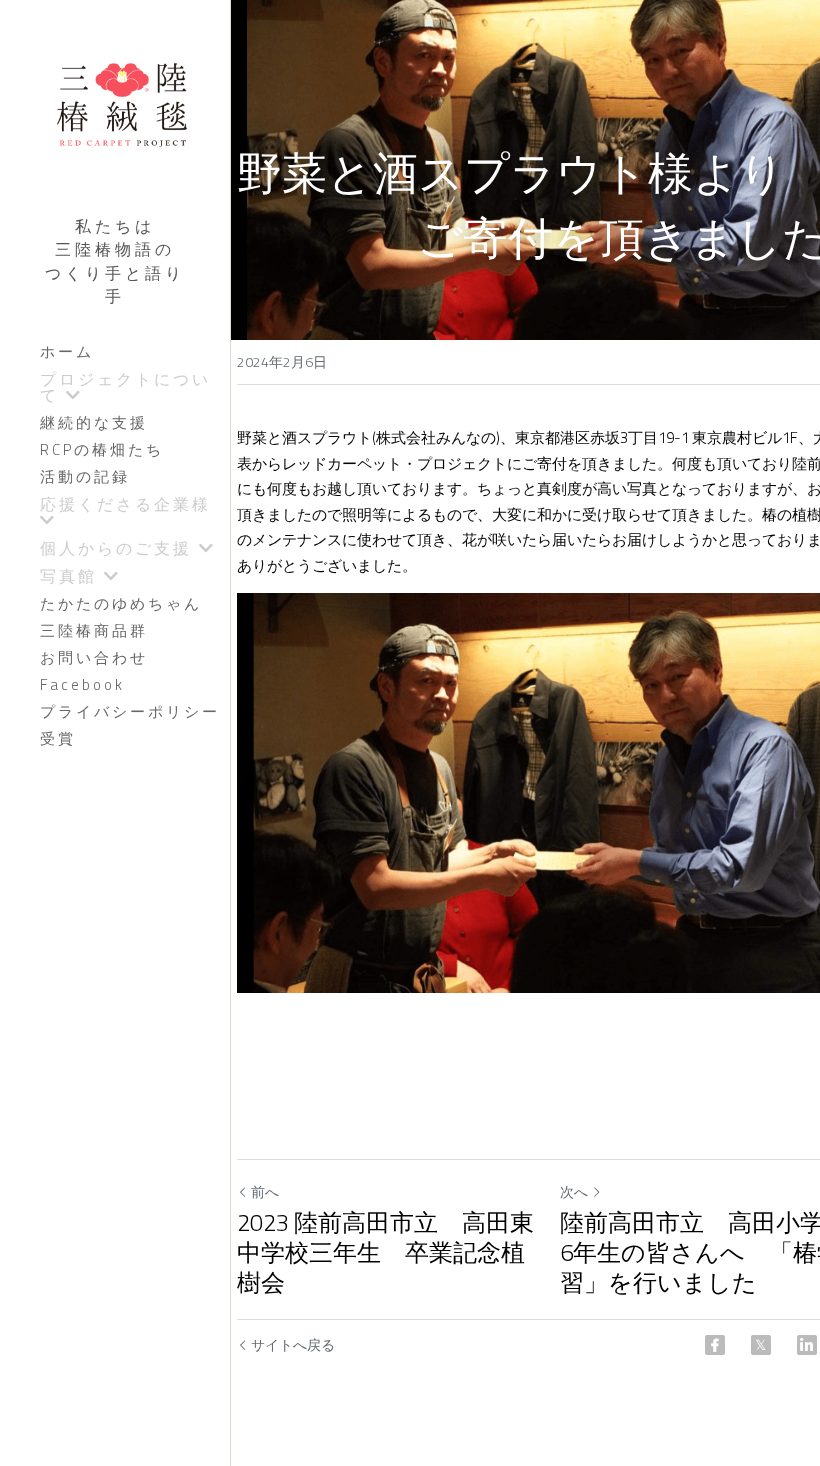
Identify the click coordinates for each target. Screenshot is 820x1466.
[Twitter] (761, 1345)
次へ (574, 1191)
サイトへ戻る (293, 1345)
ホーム (67, 351)
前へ (265, 1191)
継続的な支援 (94, 422)
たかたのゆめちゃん (121, 603)
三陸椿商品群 (94, 630)
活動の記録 (85, 476)
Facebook (82, 684)
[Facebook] (715, 1345)
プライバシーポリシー (130, 711)
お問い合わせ (94, 657)
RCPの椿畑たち (102, 449)
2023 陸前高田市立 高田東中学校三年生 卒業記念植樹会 (385, 1252)
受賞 (58, 738)
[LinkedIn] (807, 1345)
